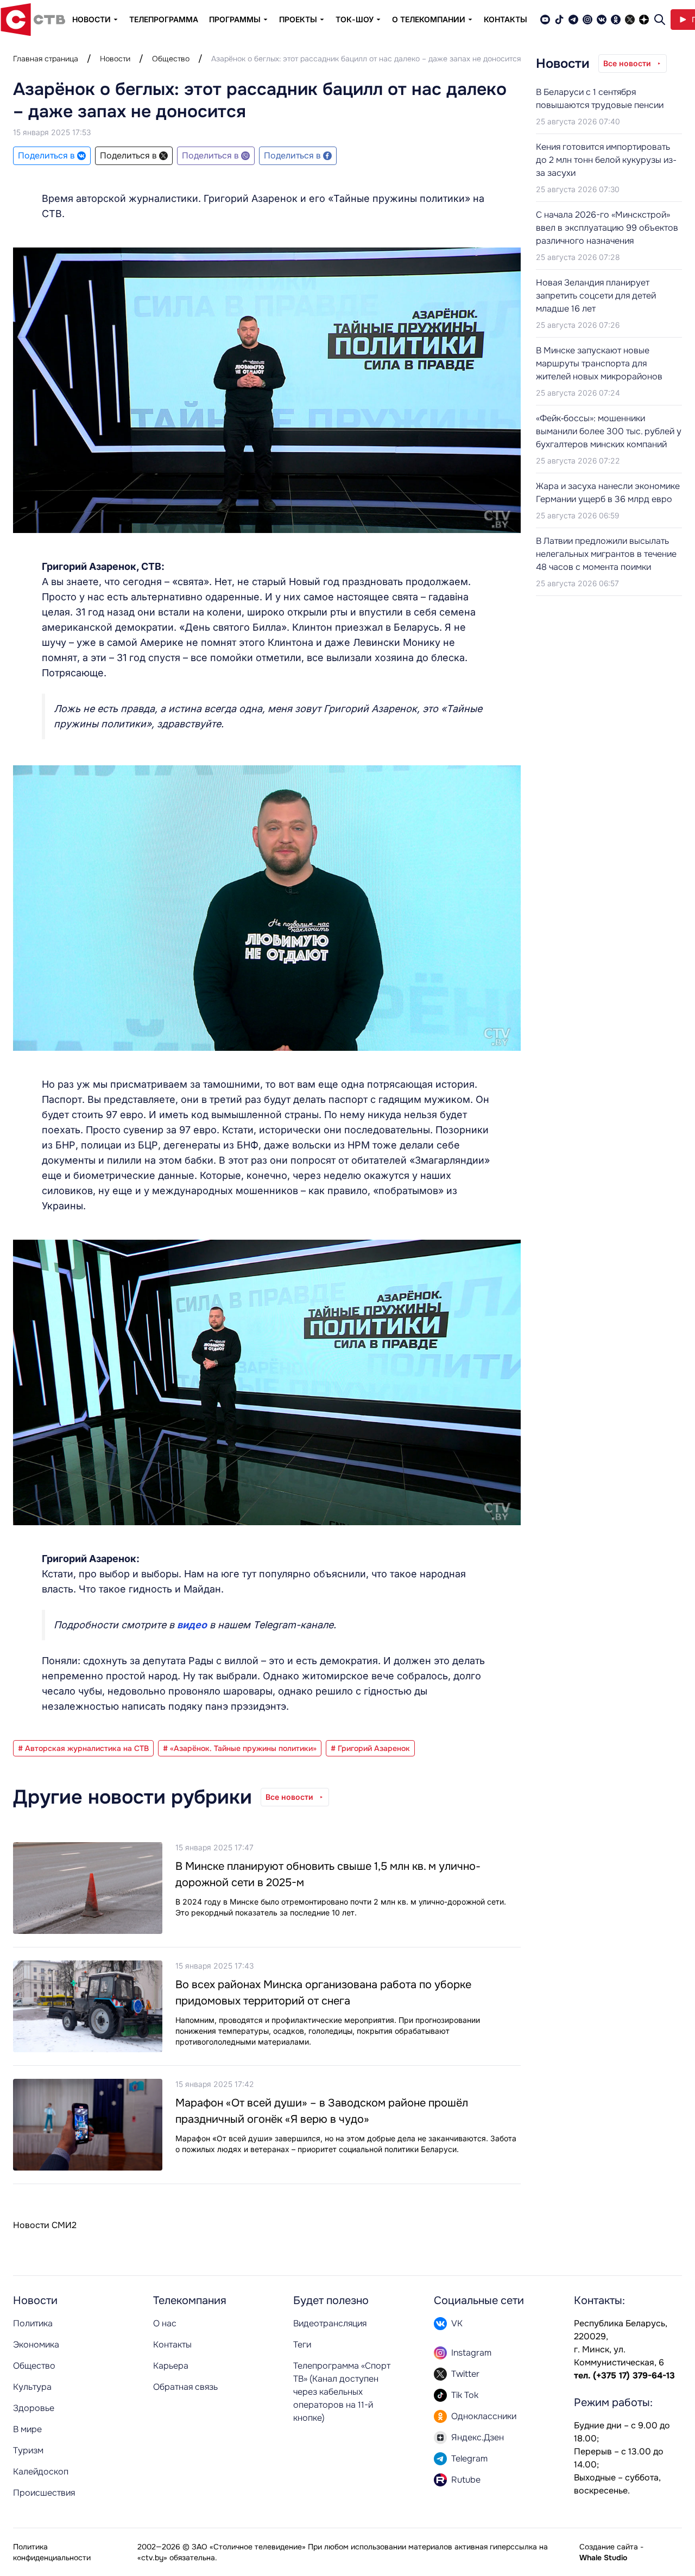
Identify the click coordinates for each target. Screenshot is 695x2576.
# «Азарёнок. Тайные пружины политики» (240, 1748)
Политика (33, 2323)
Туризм (28, 2450)
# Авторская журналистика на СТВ (83, 1748)
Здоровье (34, 2408)
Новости (115, 59)
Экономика (36, 2345)
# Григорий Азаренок (370, 1748)
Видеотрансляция (330, 2323)
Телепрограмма (164, 19)
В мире (27, 2429)
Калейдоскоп (41, 2472)
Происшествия (44, 2493)
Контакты (506, 19)
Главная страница (46, 59)
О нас (165, 2323)
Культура (32, 2387)
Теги (302, 2345)
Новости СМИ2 (45, 2225)
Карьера (171, 2366)
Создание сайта (609, 2547)
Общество (171, 59)
